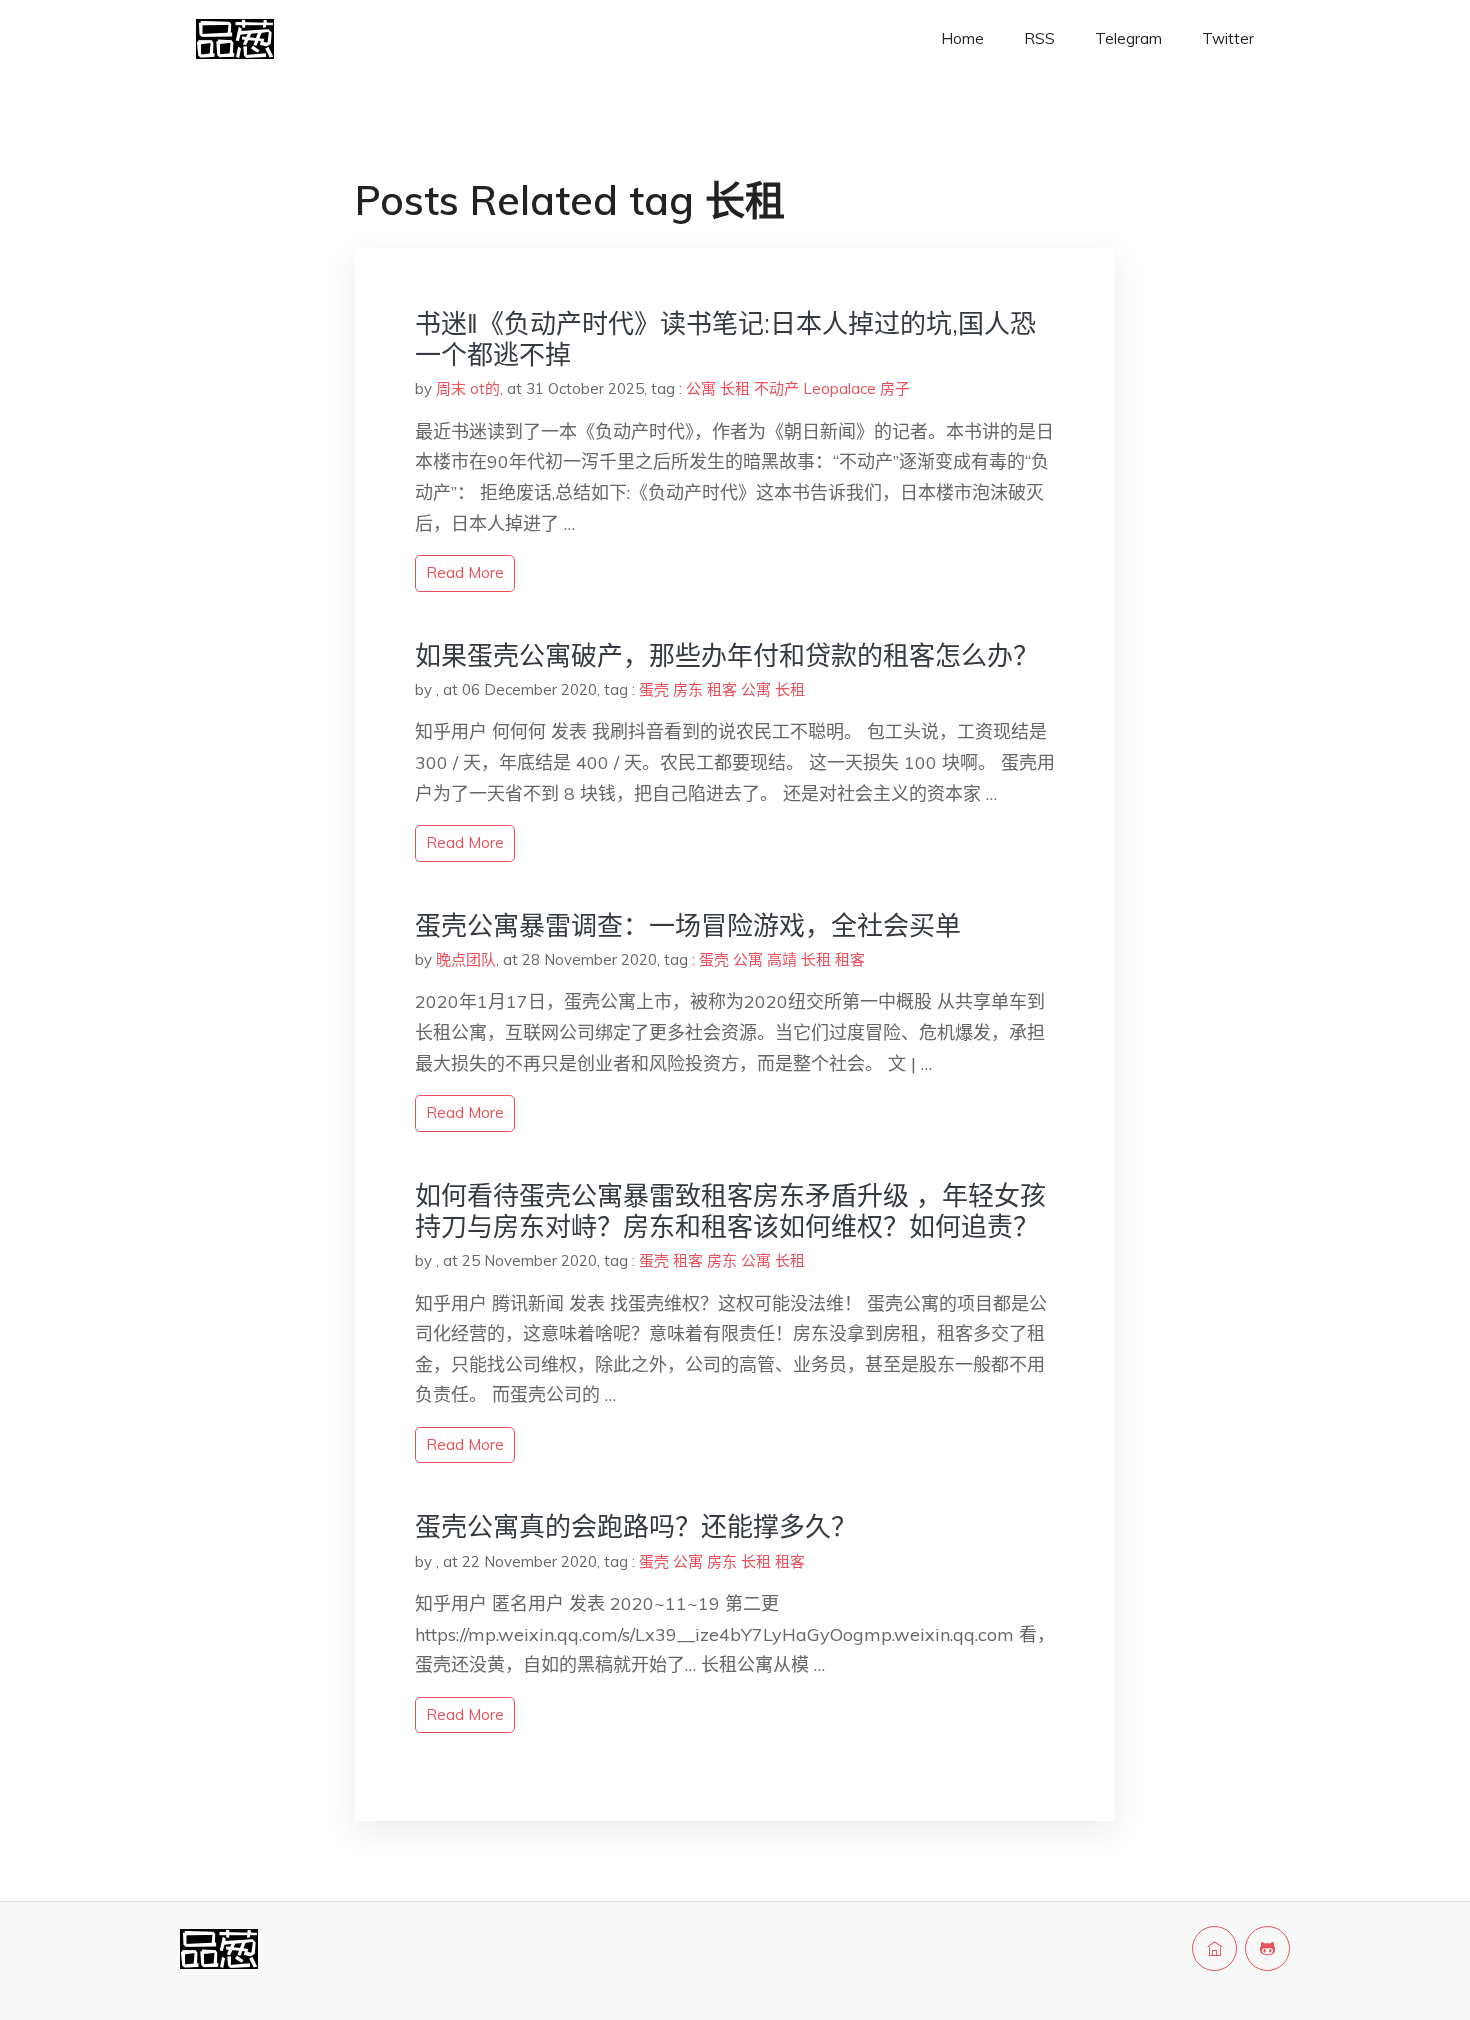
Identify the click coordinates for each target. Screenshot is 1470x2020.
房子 (895, 388)
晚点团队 (466, 959)
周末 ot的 (468, 388)
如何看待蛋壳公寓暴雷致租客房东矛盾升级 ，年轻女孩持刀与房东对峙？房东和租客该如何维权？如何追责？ (730, 1211)
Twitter (1228, 38)
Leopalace (839, 388)
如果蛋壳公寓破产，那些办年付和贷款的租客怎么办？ (727, 655)
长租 (735, 388)
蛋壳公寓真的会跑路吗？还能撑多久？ (636, 1526)
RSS (1039, 38)
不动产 (776, 388)
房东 (688, 689)
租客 (722, 689)
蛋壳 (654, 689)
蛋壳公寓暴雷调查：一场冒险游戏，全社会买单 (688, 925)
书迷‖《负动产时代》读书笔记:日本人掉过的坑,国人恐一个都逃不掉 (725, 339)
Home (962, 38)
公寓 (701, 388)
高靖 (782, 959)
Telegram (1128, 38)
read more (465, 572)
